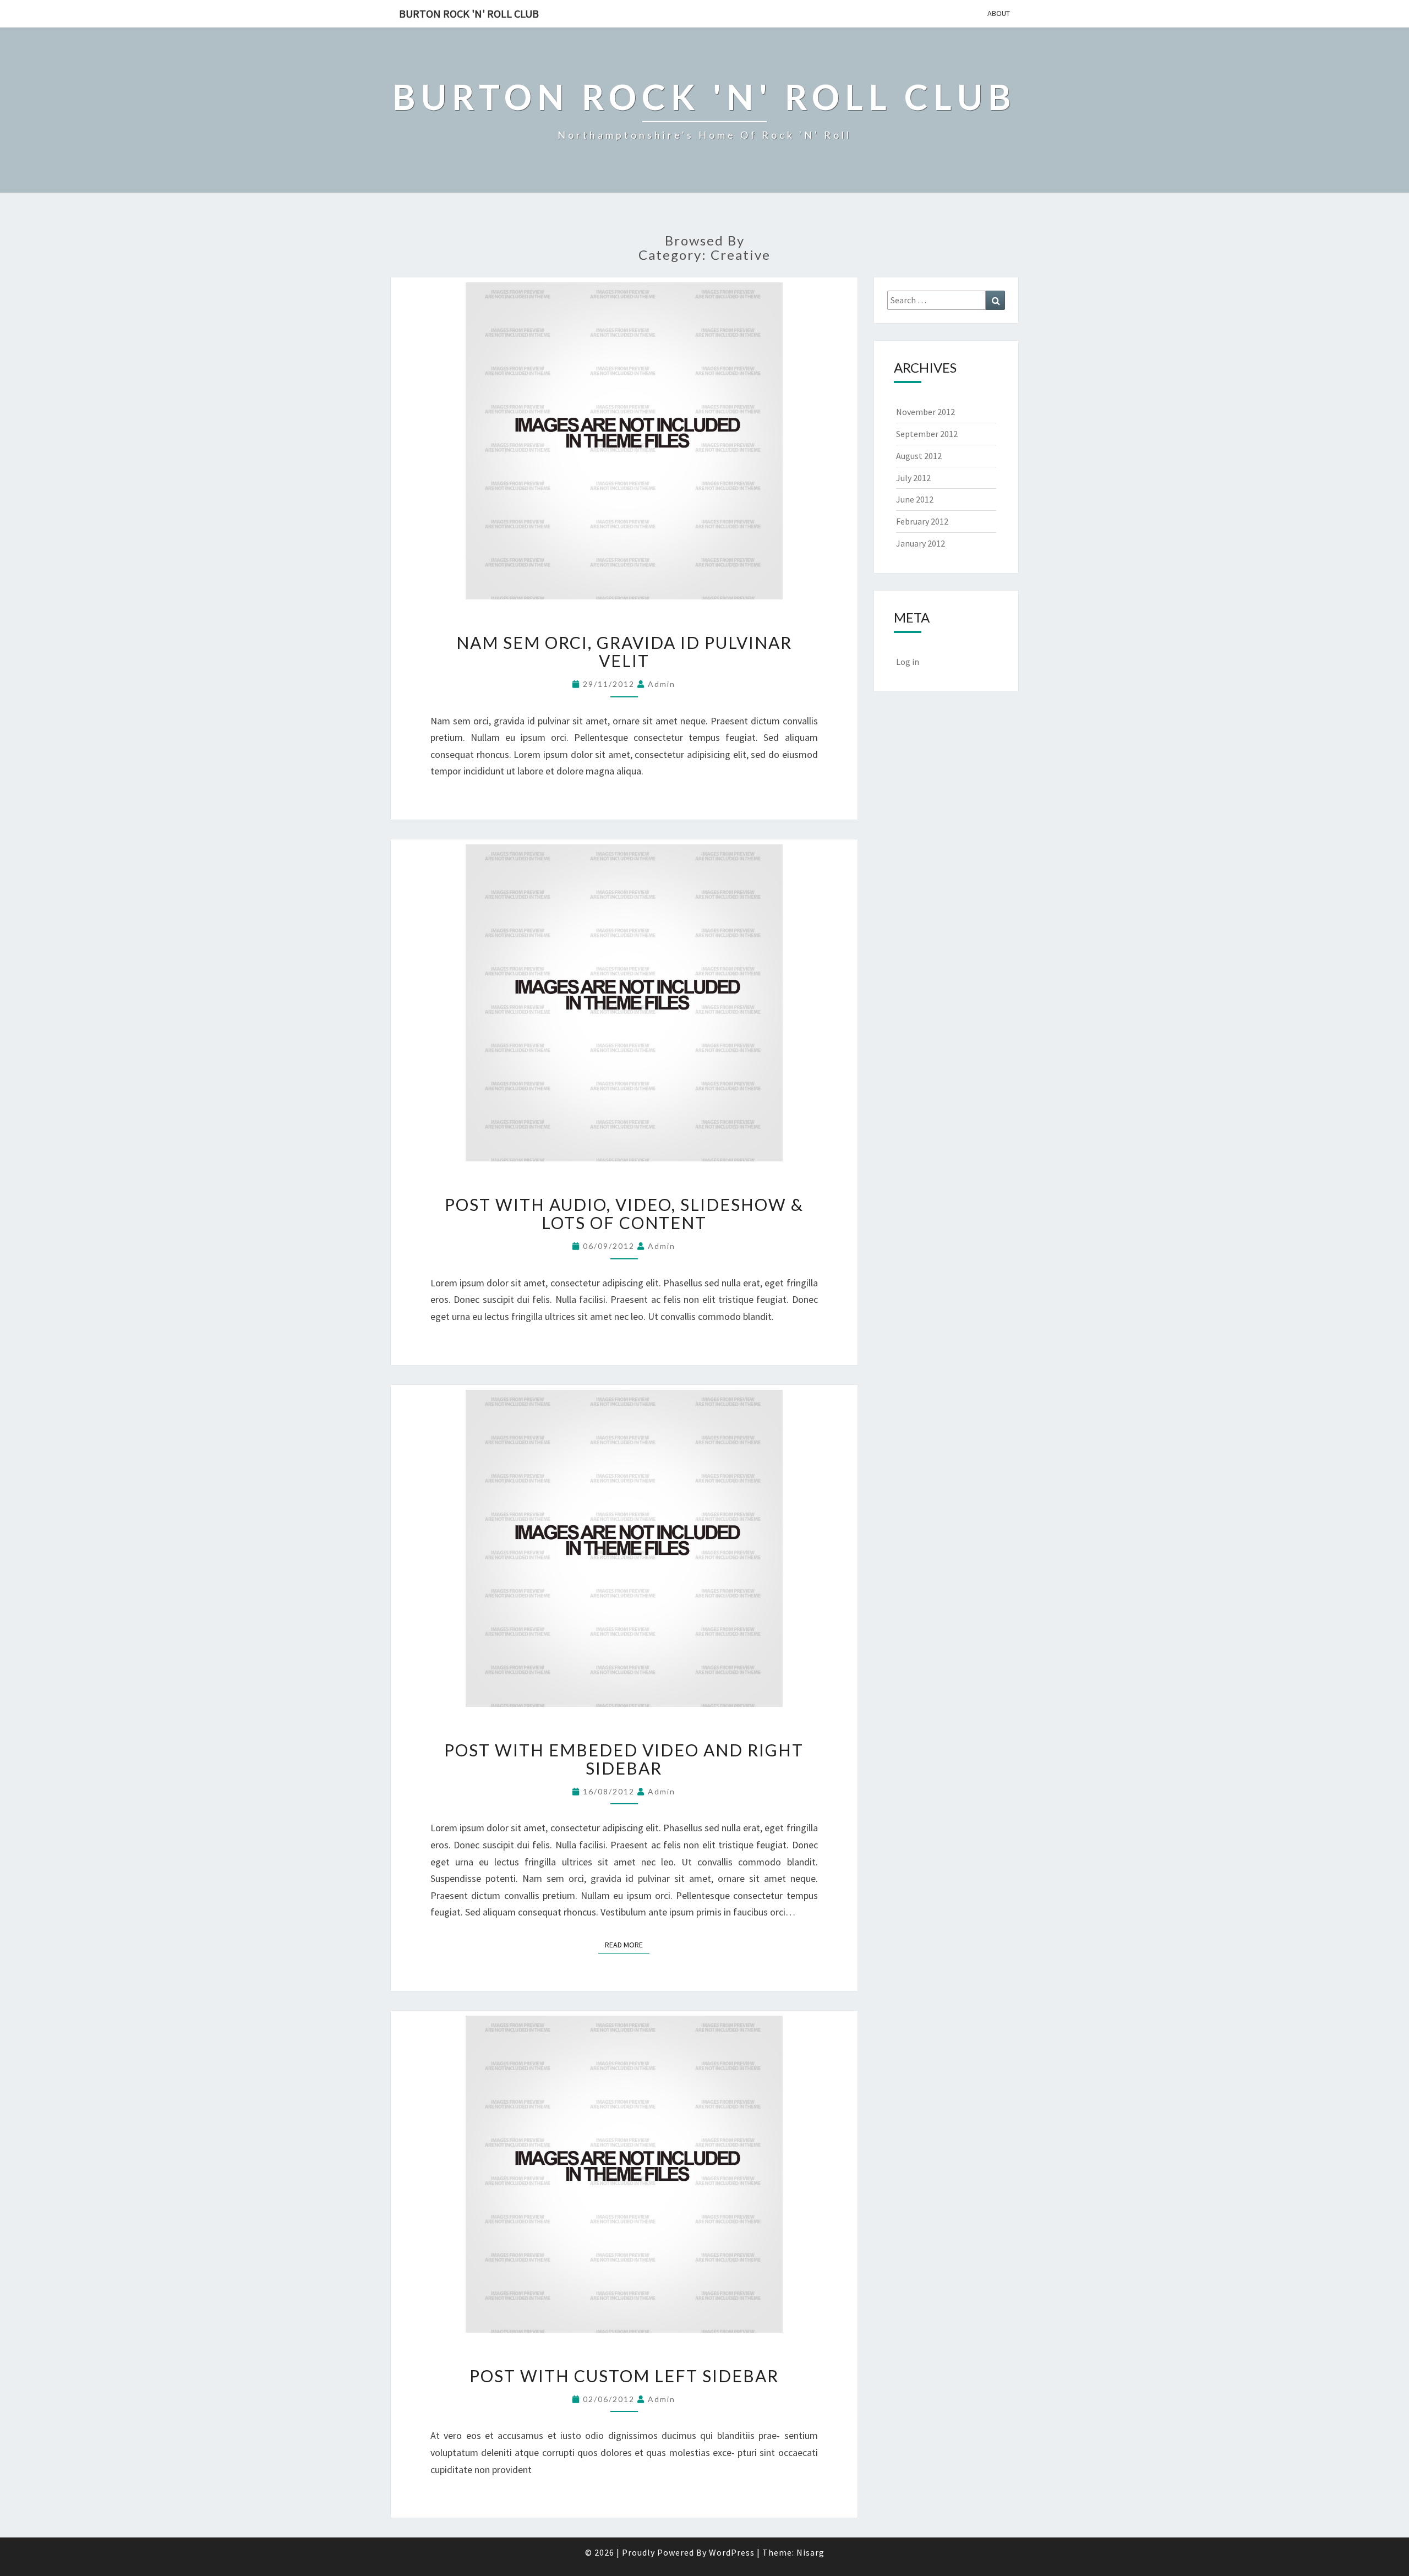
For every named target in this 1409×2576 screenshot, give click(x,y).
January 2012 (921, 543)
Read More (627, 1944)
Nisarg (810, 2552)
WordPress (732, 2552)
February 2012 (922, 521)
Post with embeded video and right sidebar (624, 1759)
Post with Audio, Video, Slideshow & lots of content (624, 1213)
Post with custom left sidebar (624, 2376)
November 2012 (925, 412)
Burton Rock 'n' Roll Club (469, 13)
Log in (908, 662)
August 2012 (919, 456)
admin (662, 684)
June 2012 (915, 499)
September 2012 (927, 434)
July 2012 (913, 478)
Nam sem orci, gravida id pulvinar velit (624, 651)
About (999, 13)
